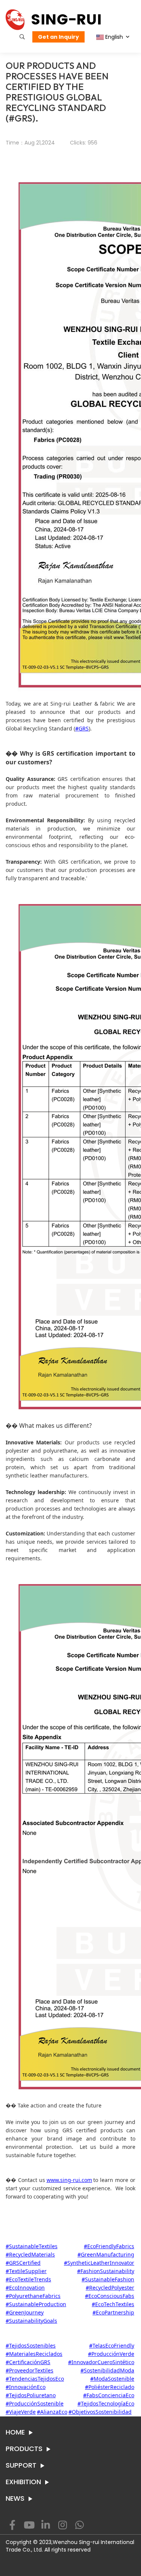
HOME (15, 2432)
